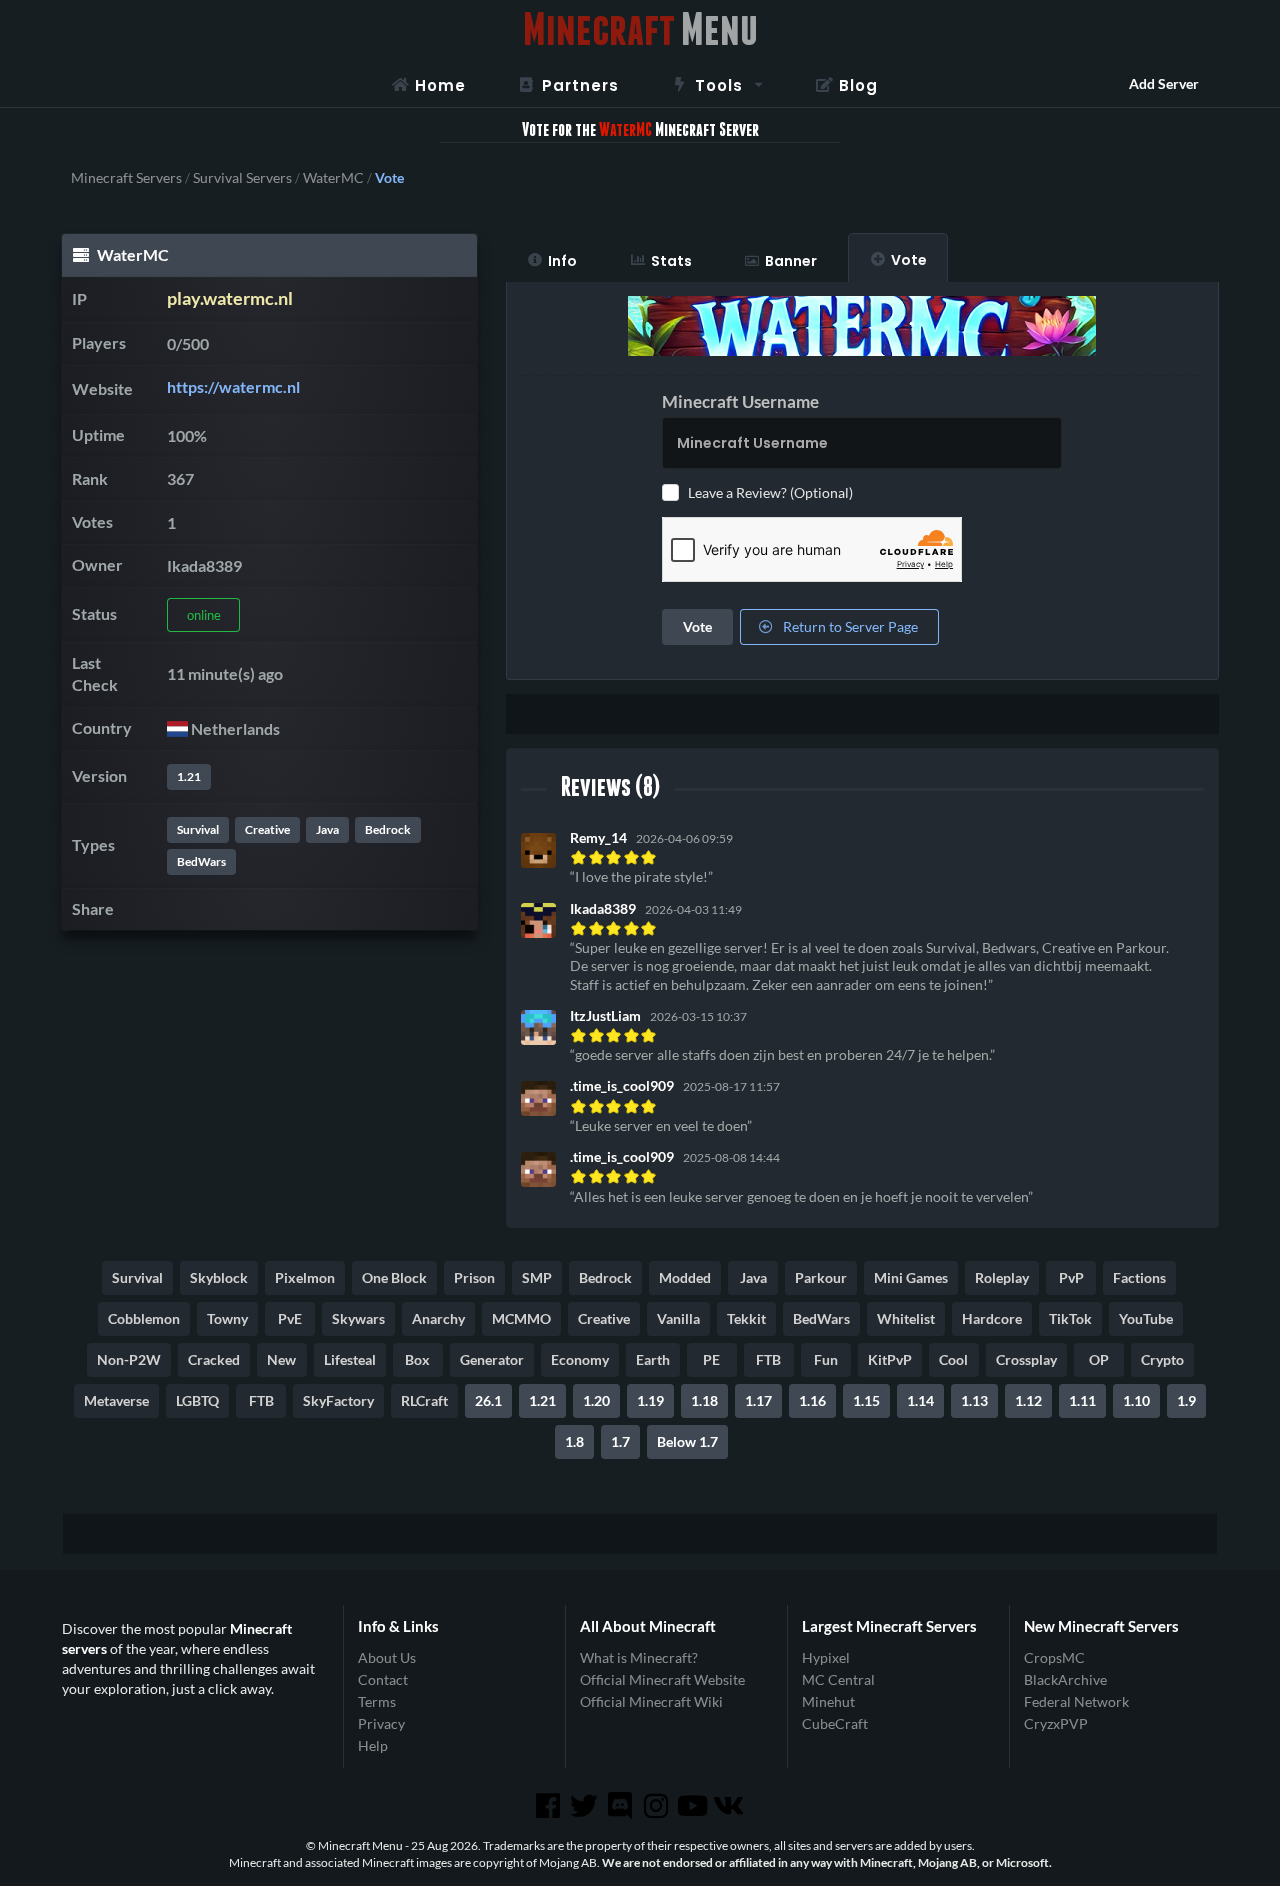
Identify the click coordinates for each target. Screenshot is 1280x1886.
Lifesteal (350, 1359)
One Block (394, 1277)
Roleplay (1002, 1277)
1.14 (920, 1400)
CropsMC (1054, 1658)
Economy (580, 1359)
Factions (1139, 1277)
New (281, 1359)
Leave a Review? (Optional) (770, 492)
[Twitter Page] (586, 1806)
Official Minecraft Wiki (651, 1701)
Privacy (381, 1723)
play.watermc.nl (230, 298)
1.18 (704, 1400)
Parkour (821, 1277)
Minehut (828, 1701)
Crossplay (1026, 1359)
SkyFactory (338, 1400)
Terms (377, 1701)
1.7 (620, 1441)
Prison (474, 1277)
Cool (953, 1359)
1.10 (1136, 1400)
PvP (1071, 1277)
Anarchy (438, 1318)
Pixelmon (305, 1277)
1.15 (866, 1400)
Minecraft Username (740, 401)
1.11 (1082, 1400)
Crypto (1162, 1359)
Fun (826, 1359)
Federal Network (1076, 1701)
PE (711, 1359)
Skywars (358, 1318)
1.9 (1186, 1400)
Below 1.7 (687, 1441)
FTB (768, 1359)
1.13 (974, 1400)
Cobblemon (144, 1318)
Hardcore (992, 1318)
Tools (719, 85)
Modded (685, 1277)
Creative (267, 829)
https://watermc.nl (233, 386)
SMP (537, 1277)
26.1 (488, 1400)
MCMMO (521, 1318)
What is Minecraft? (639, 1658)
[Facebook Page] (549, 1806)
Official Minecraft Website (662, 1679)
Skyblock (219, 1277)
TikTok (1070, 1318)
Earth (653, 1359)
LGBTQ (197, 1400)
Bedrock (388, 829)
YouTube (1146, 1318)
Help (373, 1745)
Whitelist (906, 1318)
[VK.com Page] (730, 1806)
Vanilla (678, 1318)
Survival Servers (242, 178)
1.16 (812, 1400)
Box (417, 1359)
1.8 (574, 1441)
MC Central (838, 1679)
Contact (383, 1679)
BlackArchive (1065, 1679)
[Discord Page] (622, 1806)
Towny (227, 1318)
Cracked (214, 1359)
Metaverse (116, 1400)
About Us (387, 1658)
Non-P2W (129, 1359)
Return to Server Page (849, 626)
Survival (198, 829)
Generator (492, 1359)
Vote (909, 260)
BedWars (201, 861)
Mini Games (911, 1277)
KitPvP (890, 1359)
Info (562, 261)
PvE (290, 1318)
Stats (671, 261)
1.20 (596, 1400)
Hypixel (826, 1658)
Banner (791, 261)
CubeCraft (835, 1723)
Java (327, 829)
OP (1099, 1359)
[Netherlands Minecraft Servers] (177, 728)
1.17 (758, 1400)
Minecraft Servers (126, 178)
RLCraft (424, 1400)
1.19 (650, 1400)
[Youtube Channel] (694, 1806)
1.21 (189, 776)
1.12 (1028, 1400)
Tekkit (746, 1318)
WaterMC (333, 178)
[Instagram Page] (658, 1806)
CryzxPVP (1056, 1723)
